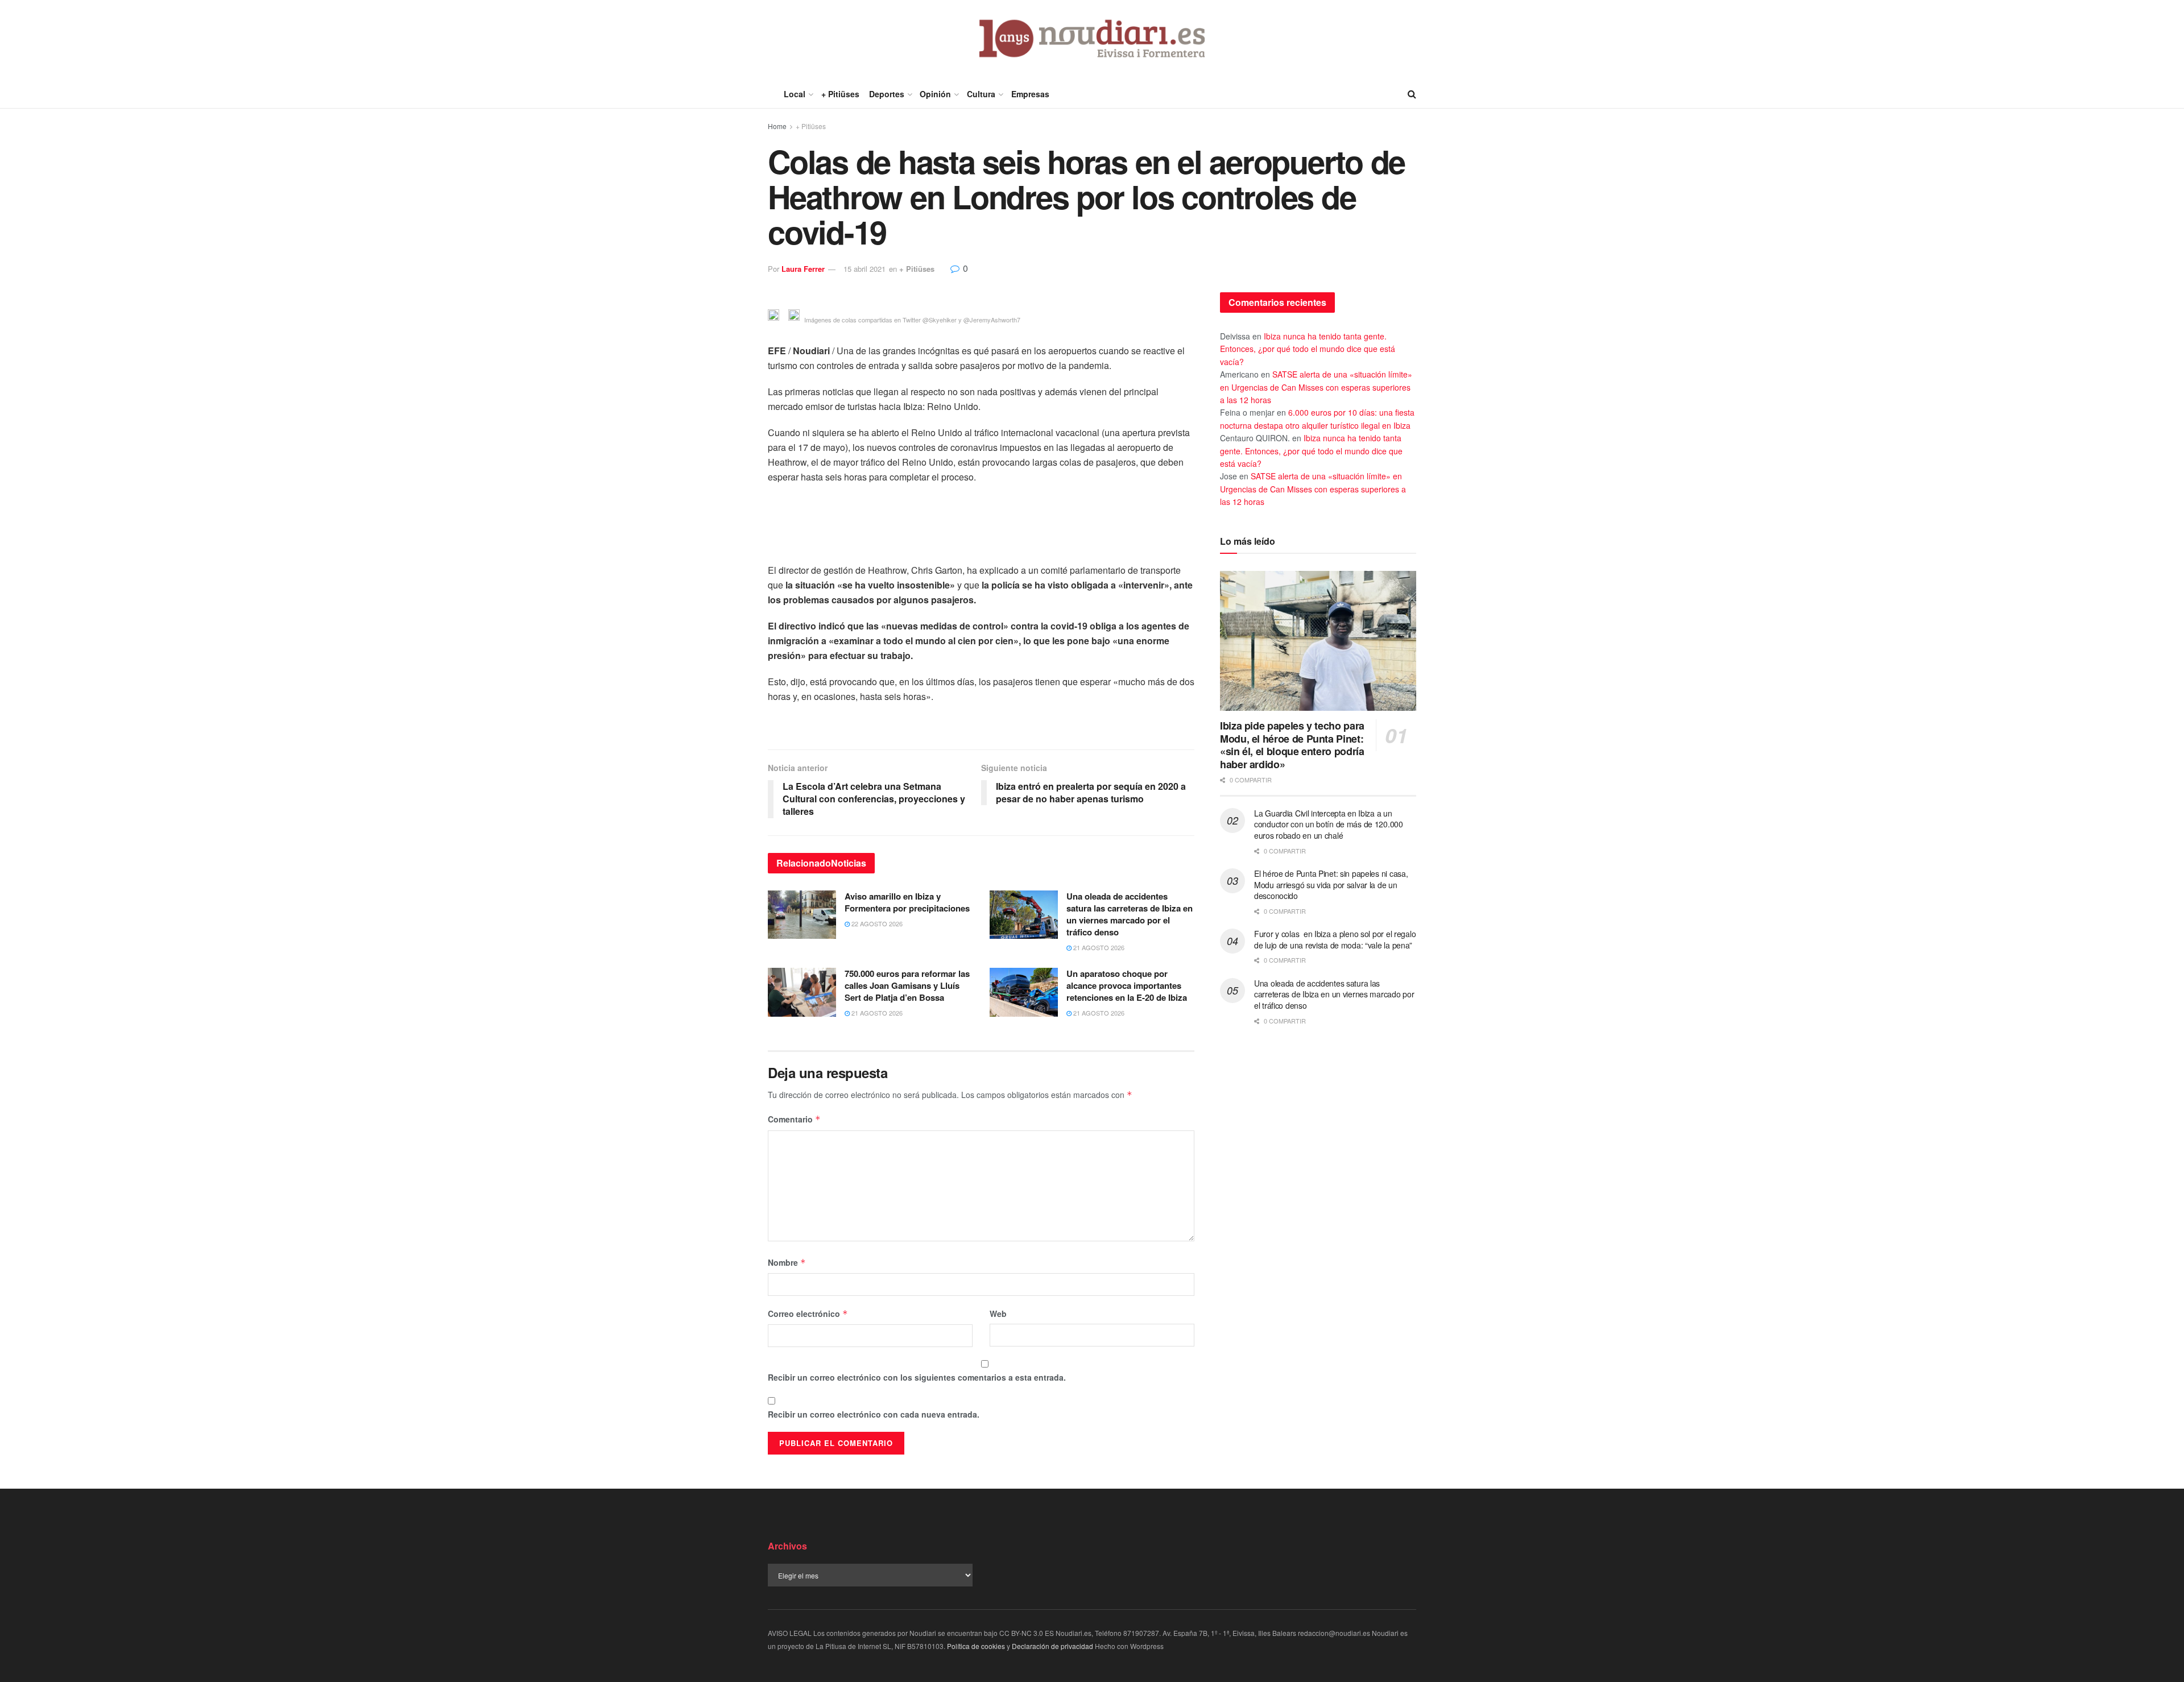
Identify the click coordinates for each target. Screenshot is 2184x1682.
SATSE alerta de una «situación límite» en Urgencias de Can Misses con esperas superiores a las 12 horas (1316, 387)
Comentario (794, 1119)
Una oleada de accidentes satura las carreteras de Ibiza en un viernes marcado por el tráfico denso (1130, 914)
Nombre (787, 1262)
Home (777, 126)
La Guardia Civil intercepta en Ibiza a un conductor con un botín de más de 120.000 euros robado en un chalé (1329, 824)
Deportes (887, 94)
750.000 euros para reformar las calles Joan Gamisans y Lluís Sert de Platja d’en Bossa (907, 985)
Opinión (935, 94)
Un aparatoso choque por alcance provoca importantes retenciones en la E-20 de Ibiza (1127, 985)
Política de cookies (976, 1646)
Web (998, 1314)
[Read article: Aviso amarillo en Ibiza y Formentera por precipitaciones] (802, 915)
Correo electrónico (808, 1314)
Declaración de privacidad (1052, 1646)
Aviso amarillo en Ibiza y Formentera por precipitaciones (907, 902)
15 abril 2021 (864, 269)
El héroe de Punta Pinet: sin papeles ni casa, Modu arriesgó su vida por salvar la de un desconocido (1331, 884)
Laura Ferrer (803, 269)
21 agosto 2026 (1098, 947)
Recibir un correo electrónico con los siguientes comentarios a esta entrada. (917, 1377)
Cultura (981, 94)
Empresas (1030, 94)
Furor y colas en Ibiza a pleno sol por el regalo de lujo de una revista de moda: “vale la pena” (1335, 939)
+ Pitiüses (840, 94)
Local (795, 94)
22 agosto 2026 (876, 923)
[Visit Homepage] (1092, 40)
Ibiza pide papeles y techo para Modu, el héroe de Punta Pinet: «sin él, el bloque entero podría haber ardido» (1292, 745)
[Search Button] (1412, 94)
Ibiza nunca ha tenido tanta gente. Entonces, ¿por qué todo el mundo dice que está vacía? (1308, 349)
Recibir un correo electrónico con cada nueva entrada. (874, 1414)
